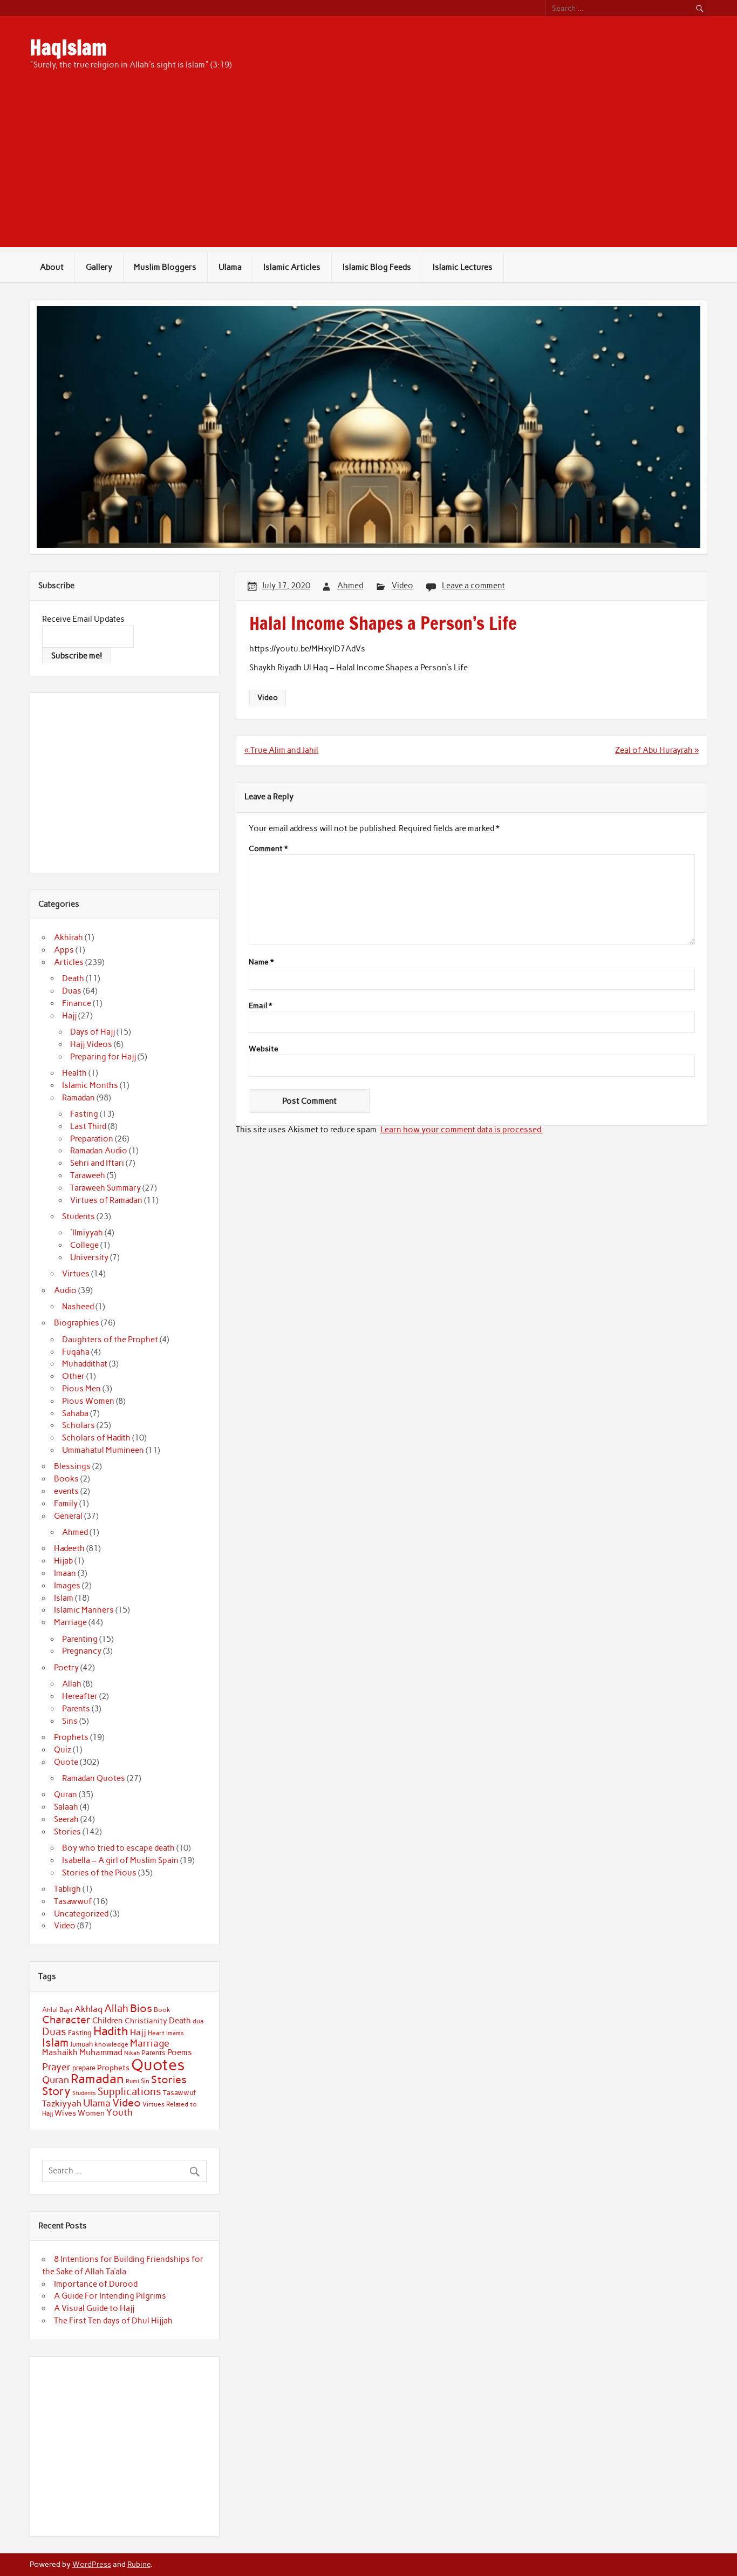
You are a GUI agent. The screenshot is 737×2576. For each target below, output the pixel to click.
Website (264, 1049)
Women (91, 2113)
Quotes (158, 2065)
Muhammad (101, 2052)
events (66, 1491)
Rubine (139, 2564)
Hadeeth (69, 1548)
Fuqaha (76, 1352)
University (89, 1258)
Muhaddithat (85, 1364)
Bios (141, 2008)
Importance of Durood (96, 2284)
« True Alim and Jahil (281, 750)
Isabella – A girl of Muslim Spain (120, 1860)
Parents (76, 1709)
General (68, 1516)
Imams (175, 2033)
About (52, 267)
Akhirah (69, 937)
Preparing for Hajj (103, 1057)
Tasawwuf (73, 1901)
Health (74, 1073)
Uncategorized (81, 1914)
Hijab (63, 1561)
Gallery (99, 267)
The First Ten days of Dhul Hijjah (113, 2321)
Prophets (71, 1737)
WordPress (92, 2564)
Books (66, 1479)
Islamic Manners (84, 1610)
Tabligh (67, 1889)
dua (198, 2021)
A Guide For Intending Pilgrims (110, 2296)
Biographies (77, 1323)
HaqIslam (68, 47)
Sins (70, 1721)
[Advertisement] (368, 172)
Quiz (63, 1750)
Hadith (111, 2031)
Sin (145, 2081)
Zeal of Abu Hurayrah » (657, 750)
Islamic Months (90, 1085)
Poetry (66, 1668)
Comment (268, 849)
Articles (69, 962)
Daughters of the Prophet (110, 1340)
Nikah (132, 2053)
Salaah (66, 1807)
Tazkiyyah (62, 2103)
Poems (180, 2052)
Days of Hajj (93, 1032)
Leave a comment (473, 586)
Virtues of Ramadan (106, 1200)
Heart (156, 2033)
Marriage (70, 1622)
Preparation (92, 1139)
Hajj (69, 1016)
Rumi (132, 2081)
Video (402, 586)
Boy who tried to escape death (118, 1848)
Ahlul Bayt (57, 2010)
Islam (64, 1598)
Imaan (65, 1573)
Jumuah (81, 2044)
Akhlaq (88, 2009)
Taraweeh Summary (105, 1188)
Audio (65, 1290)
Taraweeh (88, 1175)
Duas (72, 991)
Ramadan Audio (99, 1151)
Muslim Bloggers (165, 267)
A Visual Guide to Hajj (94, 2308)
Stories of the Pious (99, 1873)
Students (79, 1216)
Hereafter (80, 1696)
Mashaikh (60, 2052)
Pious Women (88, 1401)
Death (73, 978)
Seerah (66, 1819)
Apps (64, 950)
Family (66, 1504)
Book (162, 2010)
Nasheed (78, 1307)
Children (108, 2021)
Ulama (230, 267)
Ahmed (350, 586)
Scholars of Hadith (96, 1438)
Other (73, 1376)
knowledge (111, 2044)
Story (56, 2091)
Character (66, 2020)
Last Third (88, 1126)
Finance (77, 1003)
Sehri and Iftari (97, 1163)
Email (260, 1006)
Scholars (79, 1425)
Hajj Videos (91, 1044)
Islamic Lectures (463, 267)
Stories (67, 1832)
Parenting (80, 1639)
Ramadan (79, 1098)
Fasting (84, 1114)
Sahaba (75, 1413)
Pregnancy (82, 1651)
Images (67, 1586)
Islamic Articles (292, 267)
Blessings (72, 1466)
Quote (66, 1762)
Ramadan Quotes (94, 1778)
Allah (72, 1684)
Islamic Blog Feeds (377, 267)
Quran (66, 1795)
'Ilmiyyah (87, 1233)
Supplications (129, 2092)
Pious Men (81, 1389)
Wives (65, 2113)
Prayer (56, 2067)
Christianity (146, 2021)
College (84, 1245)
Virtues (76, 1274)
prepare (84, 2068)
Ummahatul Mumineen (103, 1450)
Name (261, 962)
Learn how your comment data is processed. (462, 1130)
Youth (120, 2112)
